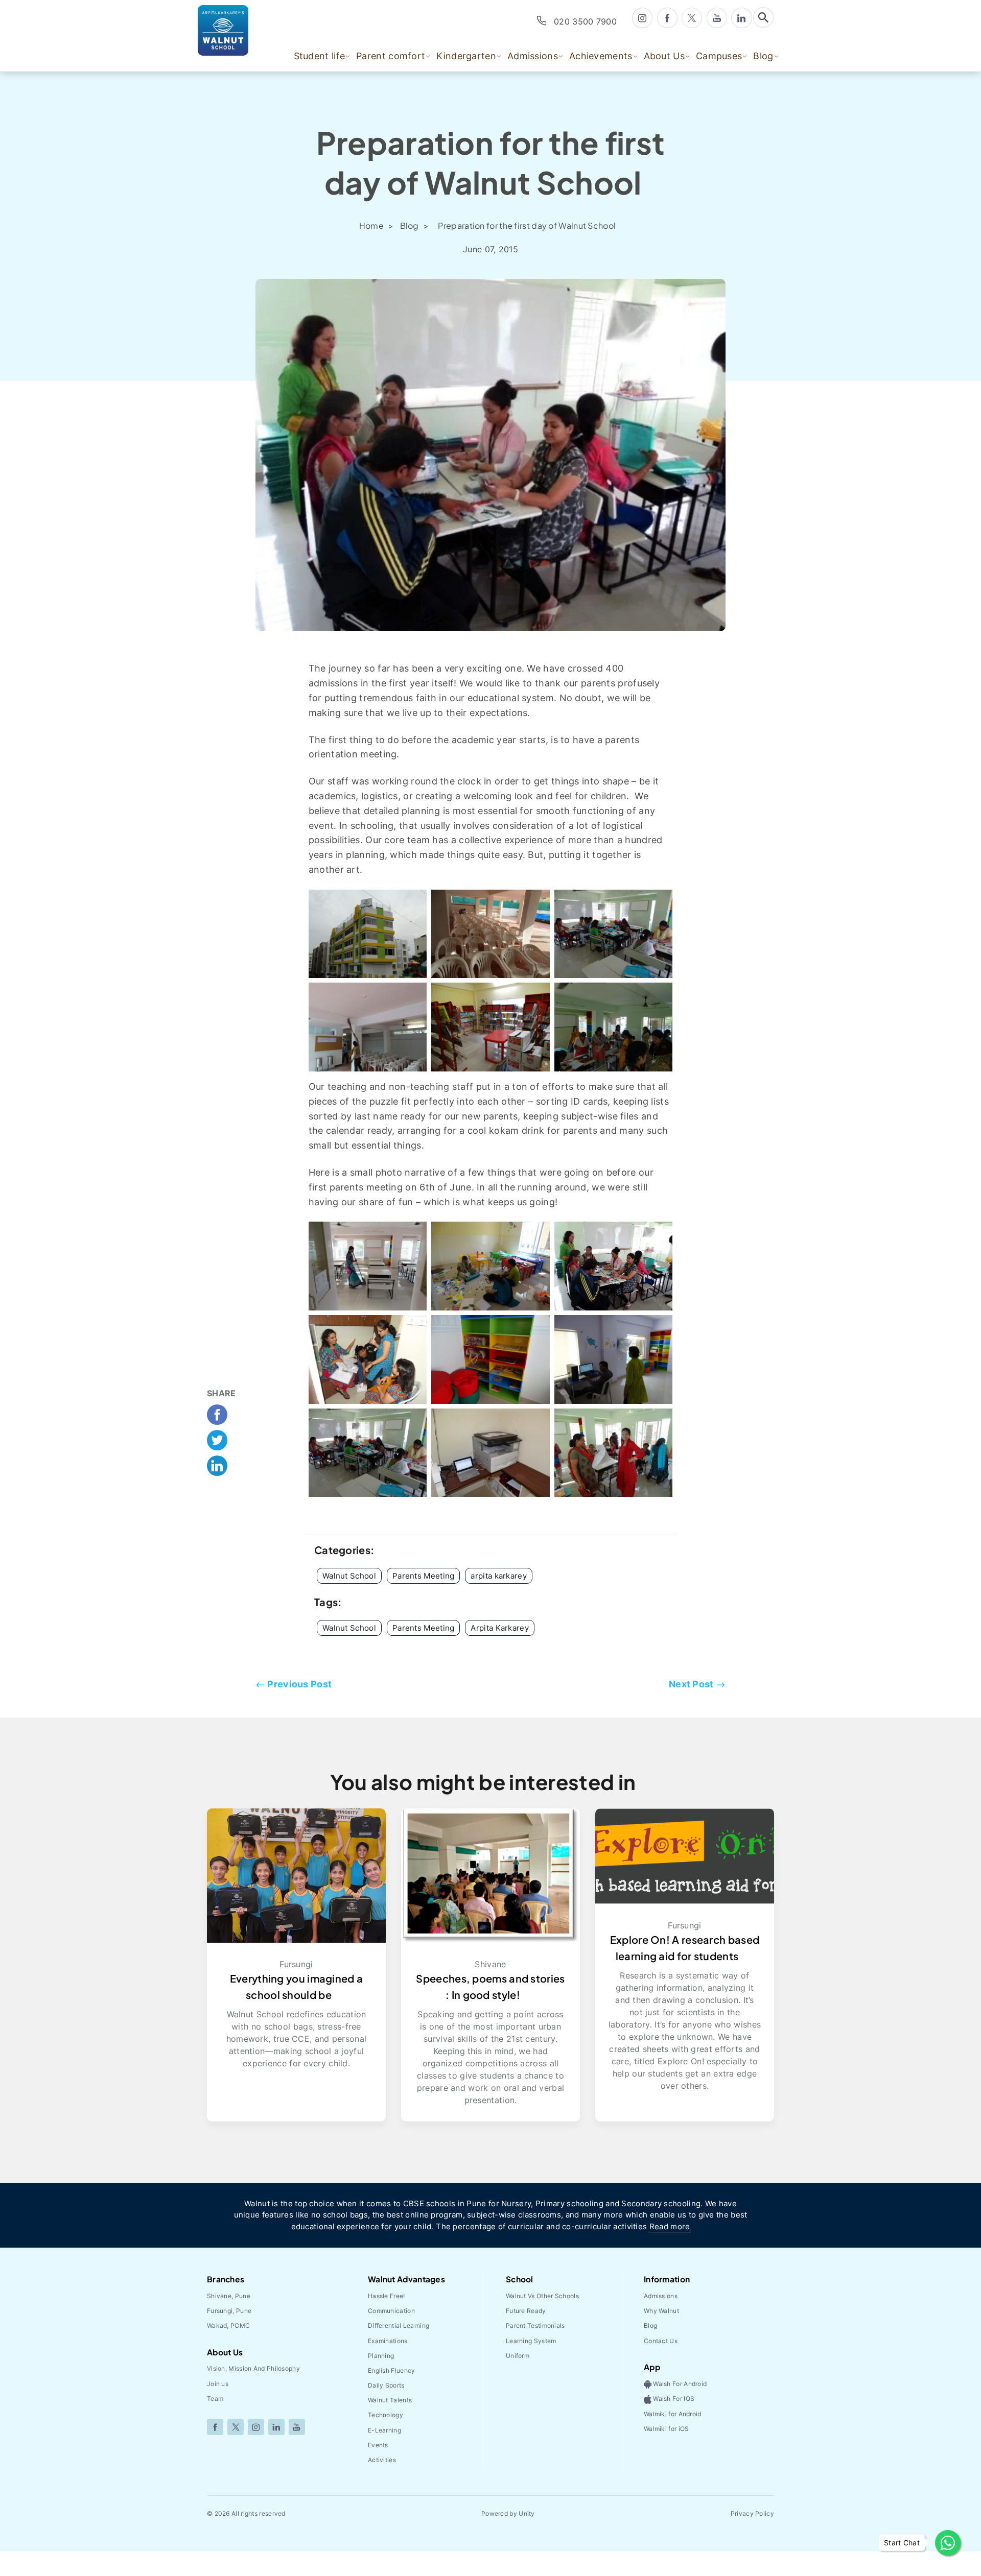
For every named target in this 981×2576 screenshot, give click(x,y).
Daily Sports (386, 2385)
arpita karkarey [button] (499, 1576)
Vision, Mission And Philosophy (253, 2368)
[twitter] (692, 18)
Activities (382, 2460)
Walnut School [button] (349, 1576)
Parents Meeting (424, 1628)
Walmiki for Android (673, 2414)
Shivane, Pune (229, 2296)
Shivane (490, 1964)
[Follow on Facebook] (215, 2427)
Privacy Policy (752, 2513)
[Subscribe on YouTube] (297, 2427)
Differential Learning (399, 2325)
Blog (411, 225)
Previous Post (299, 1684)
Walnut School (349, 1628)
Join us (218, 2384)
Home (372, 225)
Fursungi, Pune (229, 2311)
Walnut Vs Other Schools (542, 2296)
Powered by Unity (508, 2513)
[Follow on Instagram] (256, 2427)
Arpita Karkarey (500, 1628)
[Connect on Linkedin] (276, 2427)
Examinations (388, 2341)
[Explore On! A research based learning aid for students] (685, 1855)
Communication (391, 2311)
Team (215, 2399)
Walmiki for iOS (667, 2429)
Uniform (518, 2356)
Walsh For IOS (673, 2399)
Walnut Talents (390, 2400)
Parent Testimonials (535, 2325)
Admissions (661, 2296)
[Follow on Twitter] (236, 2427)
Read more (670, 2226)
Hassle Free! (387, 2296)
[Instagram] (642, 17)
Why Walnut (661, 2311)
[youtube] (717, 17)
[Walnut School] (238, 30)
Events (378, 2445)
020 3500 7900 (585, 21)
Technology (386, 2415)
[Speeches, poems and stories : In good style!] (491, 1875)
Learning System (531, 2341)
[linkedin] (741, 17)
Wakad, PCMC (228, 2325)
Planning (381, 2356)
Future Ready (526, 2311)
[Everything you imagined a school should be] (296, 1875)
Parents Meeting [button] (424, 1576)
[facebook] (667, 17)
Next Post (691, 1684)
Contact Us (661, 2341)
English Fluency (392, 2370)
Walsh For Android (679, 2384)
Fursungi (296, 1964)
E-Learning (384, 2430)
